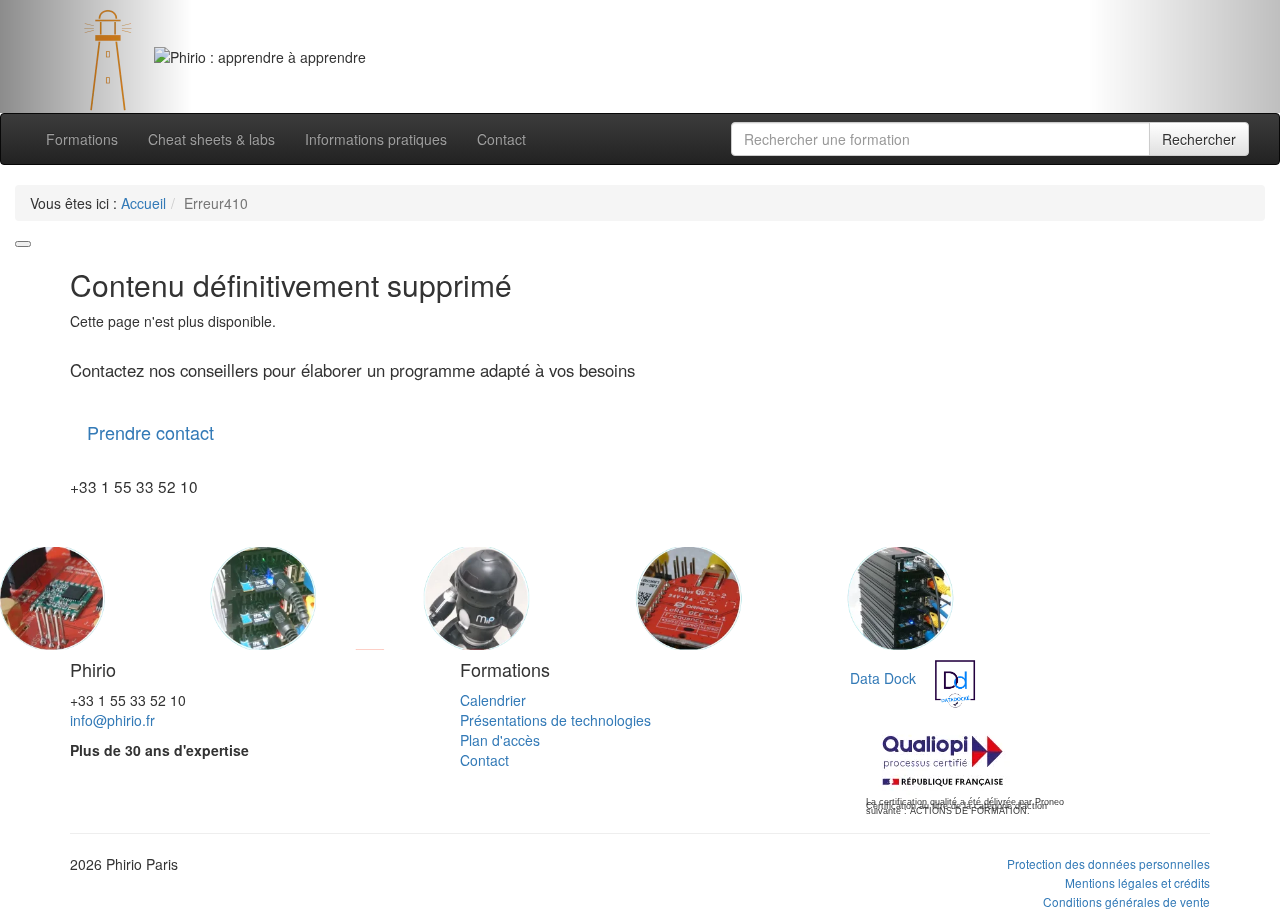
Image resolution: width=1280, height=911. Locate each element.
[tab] (616, 77)
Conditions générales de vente (1126, 901)
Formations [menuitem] (82, 139)
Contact (484, 760)
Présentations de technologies (555, 720)
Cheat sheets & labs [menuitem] (211, 139)
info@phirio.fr (112, 720)
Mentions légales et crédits (1137, 882)
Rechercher (1199, 139)
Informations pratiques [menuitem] (376, 139)
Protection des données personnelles (1108, 863)
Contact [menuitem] (501, 139)
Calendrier (493, 700)
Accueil (143, 203)
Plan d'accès (500, 740)
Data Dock (883, 678)
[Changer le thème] (23, 244)
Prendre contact (150, 432)
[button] (96, 56)
